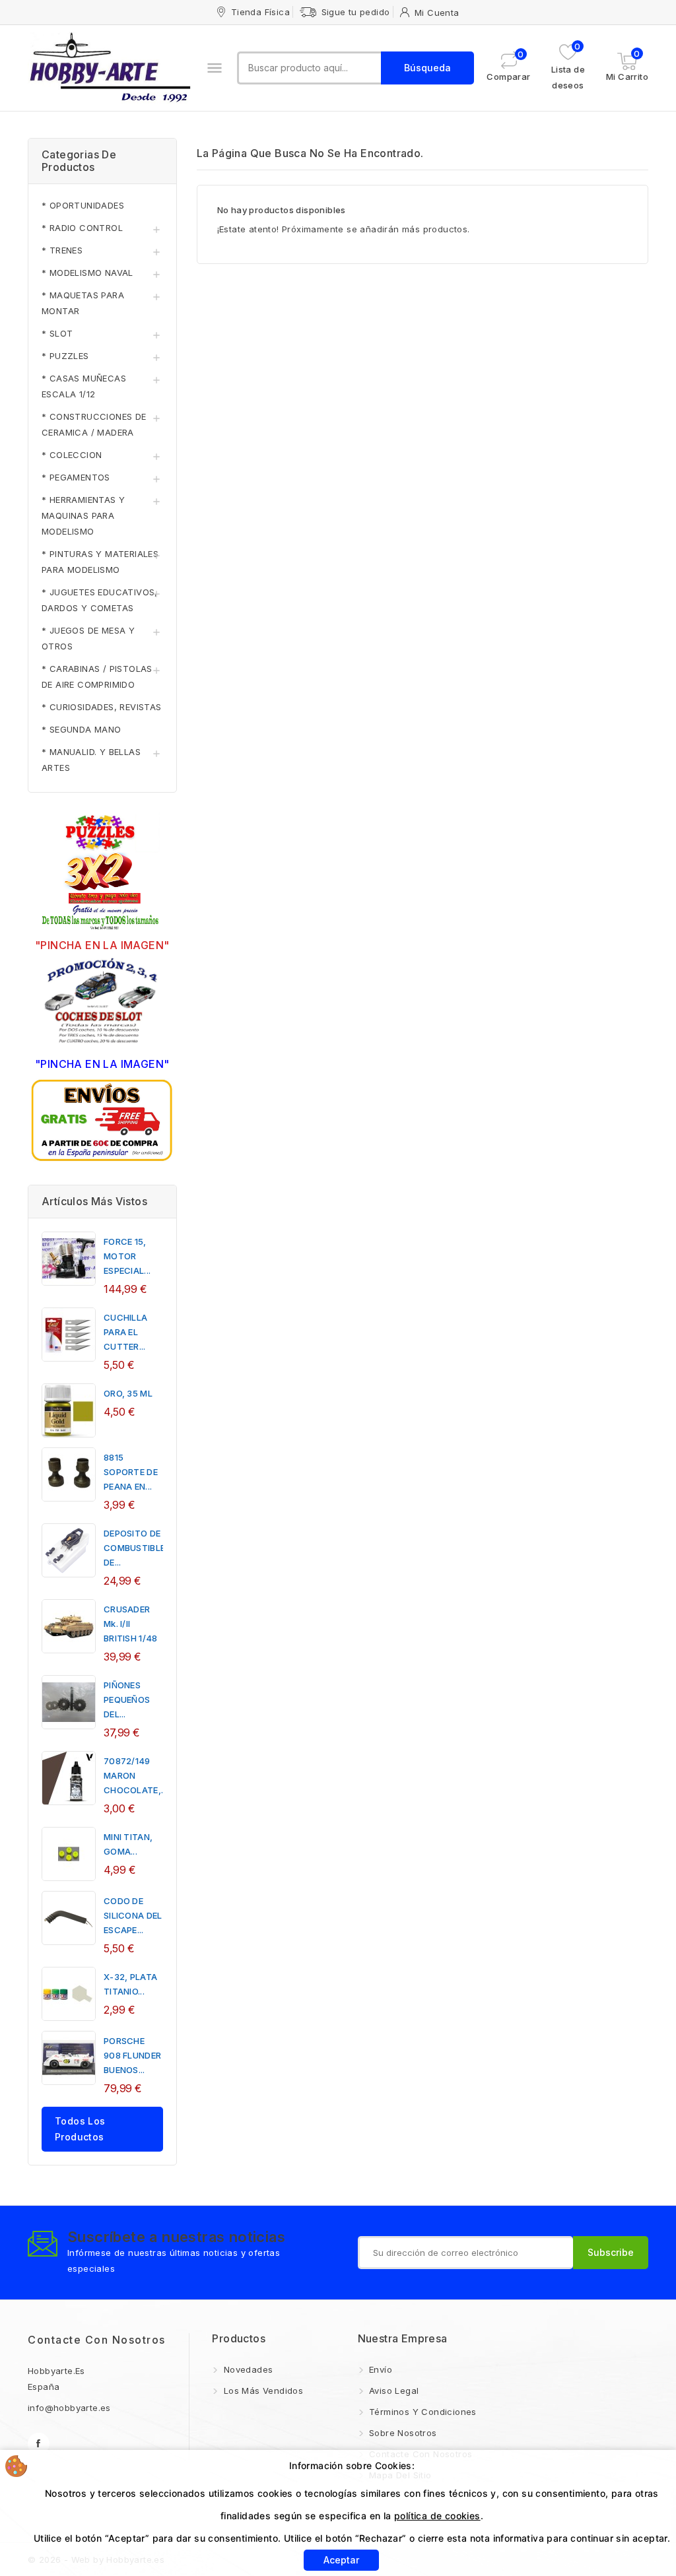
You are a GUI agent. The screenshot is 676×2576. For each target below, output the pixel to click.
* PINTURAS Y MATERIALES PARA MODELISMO (100, 562)
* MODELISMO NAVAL (87, 273)
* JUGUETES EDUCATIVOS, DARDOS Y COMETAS (100, 600)
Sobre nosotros (402, 2433)
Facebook (39, 2444)
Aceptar (341, 2560)
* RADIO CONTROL (82, 228)
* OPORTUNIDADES (83, 205)
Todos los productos (80, 2129)
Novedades (247, 2369)
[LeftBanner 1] (102, 874)
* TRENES (62, 250)
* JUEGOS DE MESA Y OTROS (88, 638)
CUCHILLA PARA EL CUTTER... (125, 1332)
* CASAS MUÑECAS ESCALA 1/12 (84, 386)
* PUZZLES (65, 356)
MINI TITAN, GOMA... (128, 1844)
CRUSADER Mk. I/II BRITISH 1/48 (131, 1624)
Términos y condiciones (422, 2412)
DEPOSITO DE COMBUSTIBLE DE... (134, 1548)
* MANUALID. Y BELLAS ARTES (91, 760)
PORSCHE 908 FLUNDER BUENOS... (132, 2055)
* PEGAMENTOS (76, 477)
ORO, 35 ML (128, 1393)
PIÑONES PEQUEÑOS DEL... (127, 1700)
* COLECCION (72, 455)
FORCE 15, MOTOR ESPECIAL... (127, 1256)
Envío (379, 2369)
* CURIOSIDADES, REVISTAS (102, 707)
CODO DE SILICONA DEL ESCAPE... (133, 1915)
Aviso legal (393, 2391)
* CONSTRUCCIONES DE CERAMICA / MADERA (94, 424)
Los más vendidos (262, 2391)
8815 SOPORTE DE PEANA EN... (131, 1472)
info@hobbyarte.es (69, 2408)
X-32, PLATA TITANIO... (130, 1984)
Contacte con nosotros (97, 2340)
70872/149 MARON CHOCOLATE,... (136, 1775)
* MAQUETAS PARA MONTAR (83, 303)
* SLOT (57, 333)
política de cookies (437, 2516)
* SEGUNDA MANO (82, 729)
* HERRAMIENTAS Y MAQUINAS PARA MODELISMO (83, 515)
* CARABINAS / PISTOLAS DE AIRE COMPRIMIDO (97, 677)
